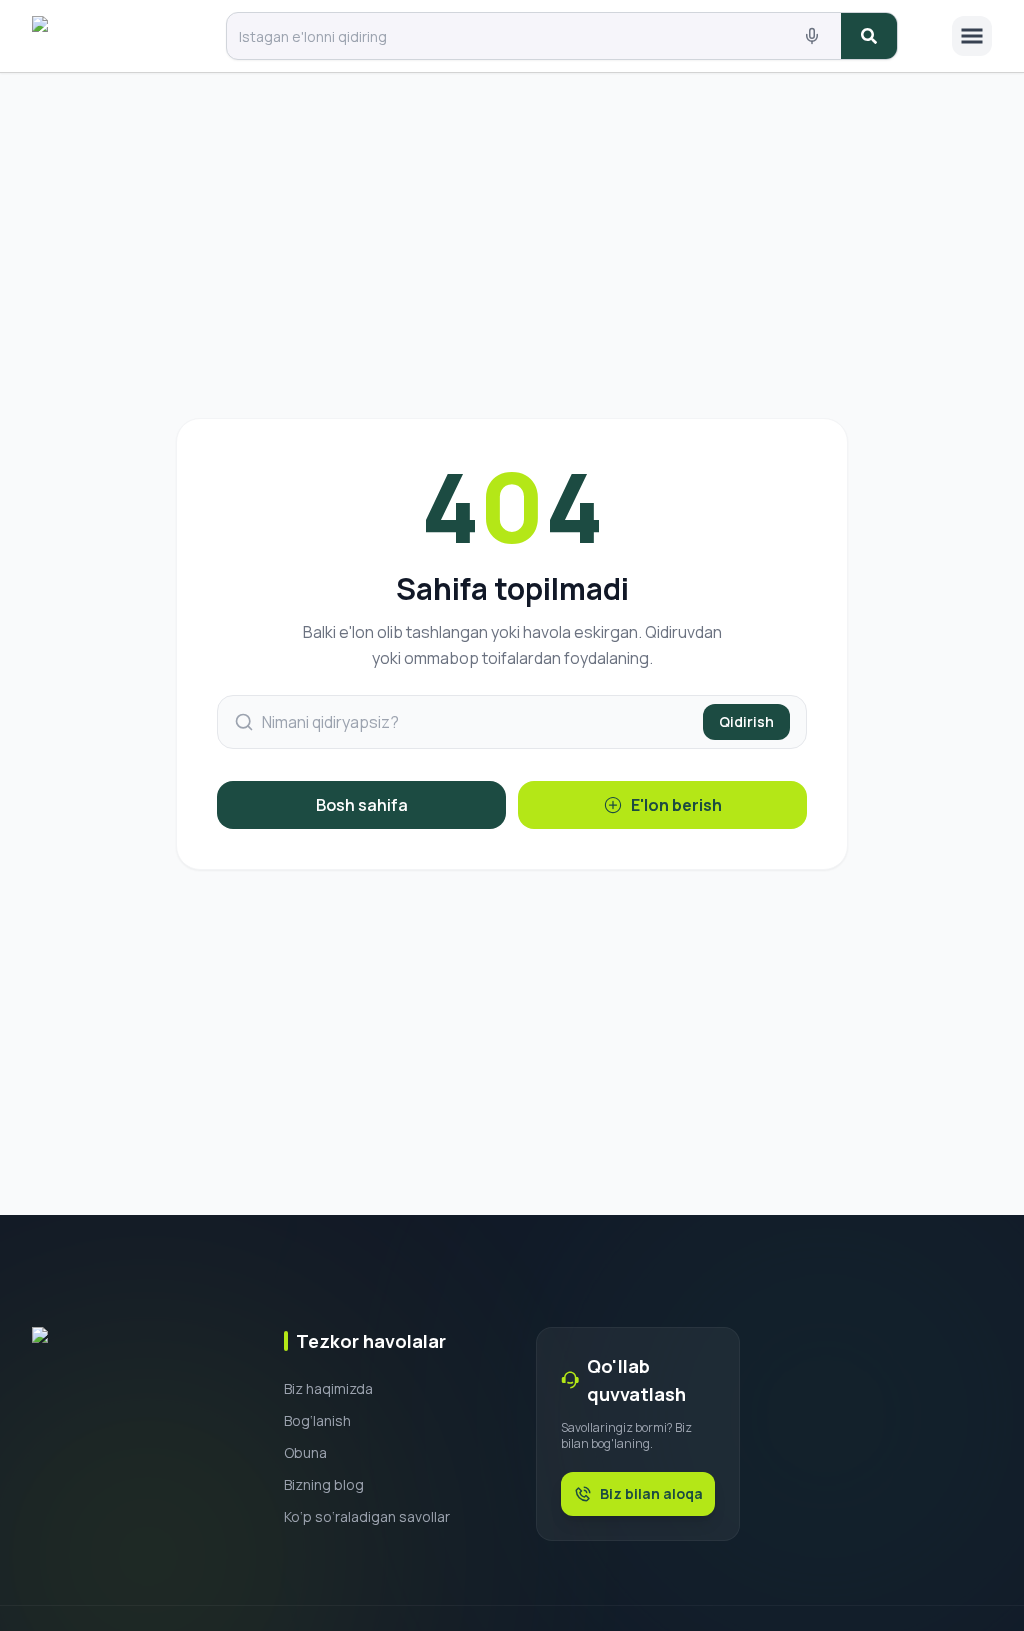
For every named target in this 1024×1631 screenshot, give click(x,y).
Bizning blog (324, 1484)
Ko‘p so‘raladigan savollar (367, 1516)
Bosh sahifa (362, 805)
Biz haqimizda (328, 1388)
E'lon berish (676, 805)
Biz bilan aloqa (651, 1493)
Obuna (305, 1452)
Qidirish (746, 721)
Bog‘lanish (317, 1420)
